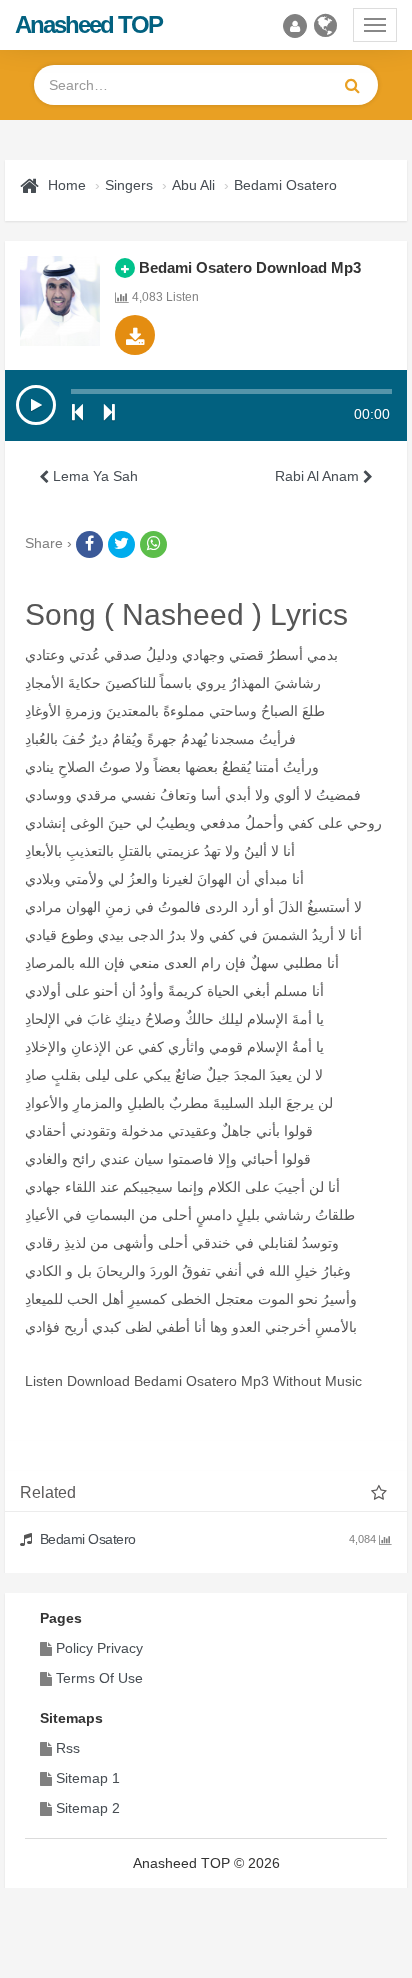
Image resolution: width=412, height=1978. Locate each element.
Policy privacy (99, 1648)
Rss (68, 1748)
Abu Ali (193, 185)
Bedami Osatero (285, 185)
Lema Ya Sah (93, 476)
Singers (129, 185)
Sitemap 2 (88, 1808)
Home (67, 185)
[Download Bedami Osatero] (135, 335)
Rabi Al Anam (319, 476)
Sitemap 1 (88, 1778)
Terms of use (99, 1678)
